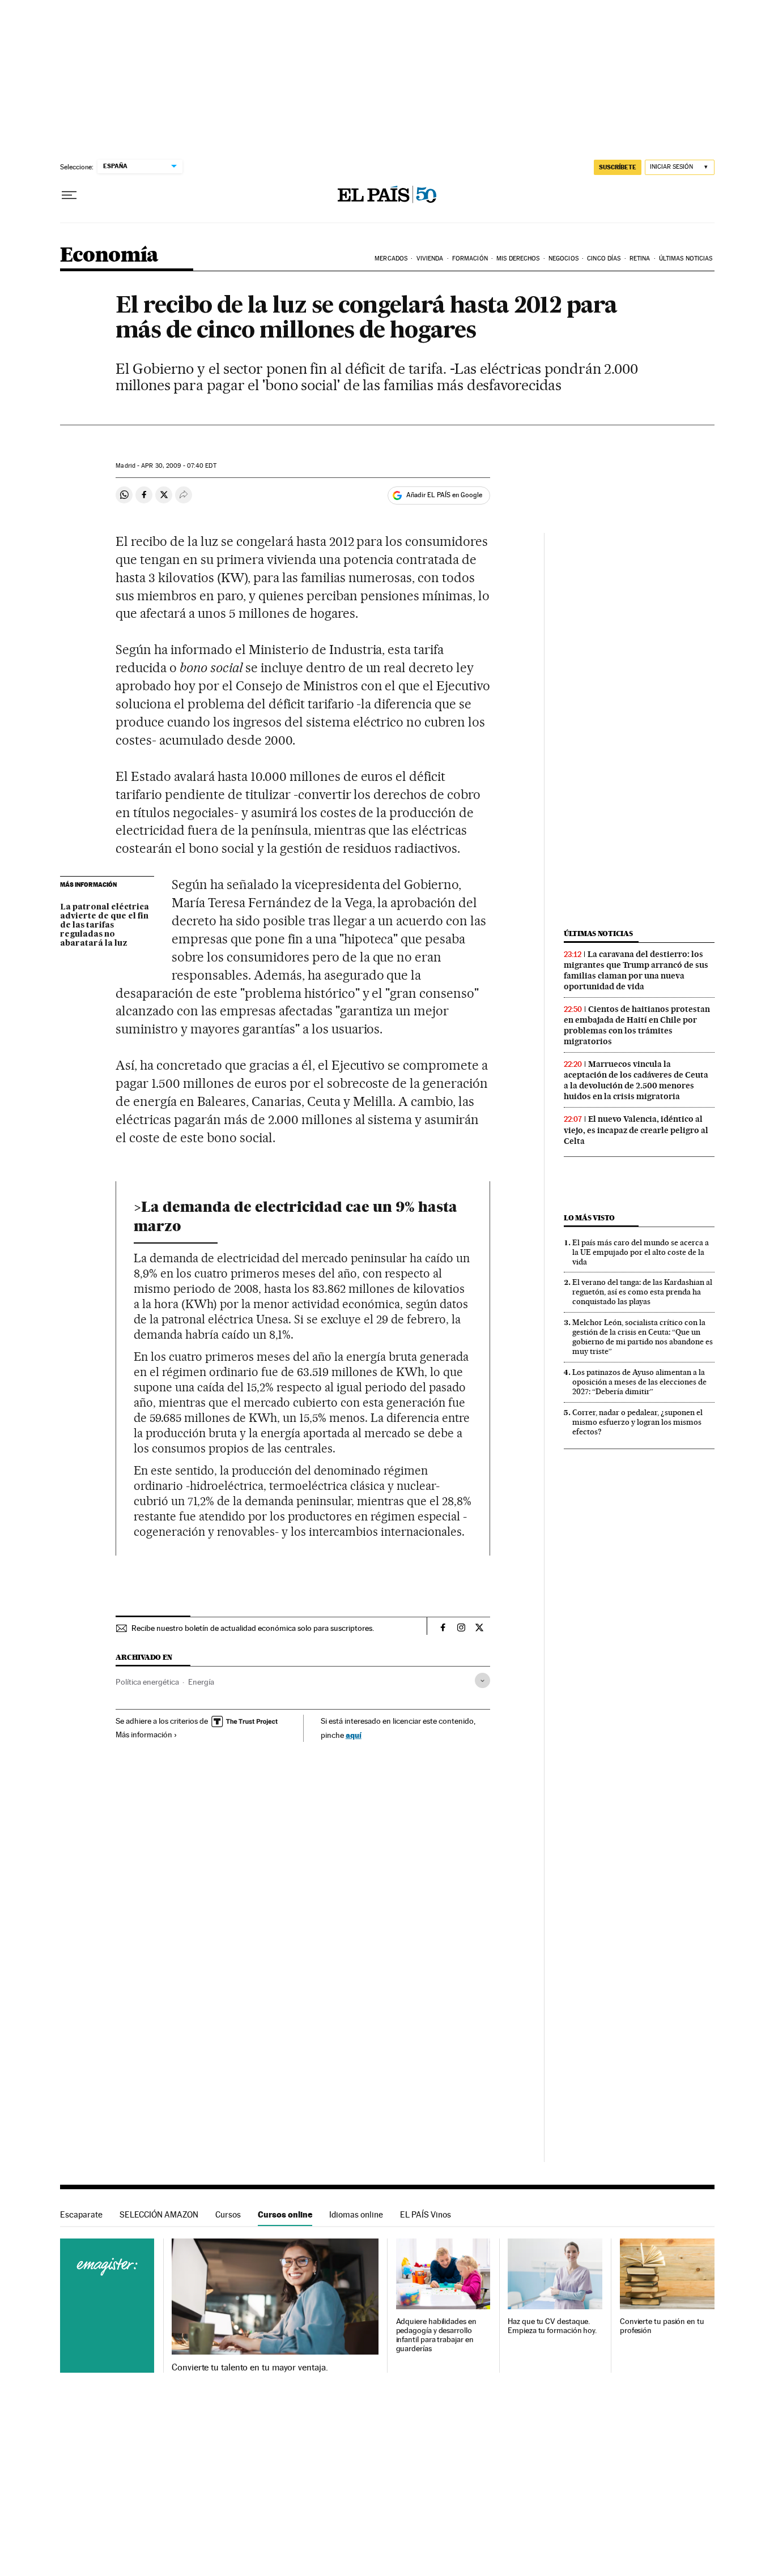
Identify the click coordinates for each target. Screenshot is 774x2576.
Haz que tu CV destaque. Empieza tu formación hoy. (552, 2326)
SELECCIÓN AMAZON (159, 2214)
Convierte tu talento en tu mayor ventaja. (250, 2368)
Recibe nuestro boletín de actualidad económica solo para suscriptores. (253, 1628)
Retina (640, 259)
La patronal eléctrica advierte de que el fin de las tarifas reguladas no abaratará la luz (105, 925)
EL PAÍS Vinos (426, 2214)
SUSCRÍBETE (618, 167)
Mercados (391, 259)
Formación (470, 259)
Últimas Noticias (686, 259)
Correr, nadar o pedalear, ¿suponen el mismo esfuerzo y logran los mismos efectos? (637, 1422)
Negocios (564, 259)
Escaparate (81, 2214)
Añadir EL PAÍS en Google (444, 495)
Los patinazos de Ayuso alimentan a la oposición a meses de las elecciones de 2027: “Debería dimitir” (639, 1382)
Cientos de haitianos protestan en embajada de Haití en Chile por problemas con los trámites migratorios (637, 1025)
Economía (109, 256)
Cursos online (285, 2214)
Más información (144, 1735)
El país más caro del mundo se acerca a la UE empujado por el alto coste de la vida (641, 1252)
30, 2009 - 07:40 (178, 466)
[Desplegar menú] (69, 195)
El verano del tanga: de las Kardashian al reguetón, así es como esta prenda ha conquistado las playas (642, 1292)
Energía (201, 1682)
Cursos (228, 2214)
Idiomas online (356, 2214)
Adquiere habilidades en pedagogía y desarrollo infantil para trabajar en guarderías (436, 2335)
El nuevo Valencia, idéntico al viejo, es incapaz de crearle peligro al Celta (636, 1130)
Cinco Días (604, 259)
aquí (354, 1735)
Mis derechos (518, 259)
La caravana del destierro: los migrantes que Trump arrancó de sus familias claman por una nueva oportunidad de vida (636, 970)
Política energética (147, 1682)
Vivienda (430, 259)
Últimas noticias (598, 934)
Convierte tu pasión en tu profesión (662, 2326)
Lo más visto (589, 1218)
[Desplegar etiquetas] (482, 1680)
